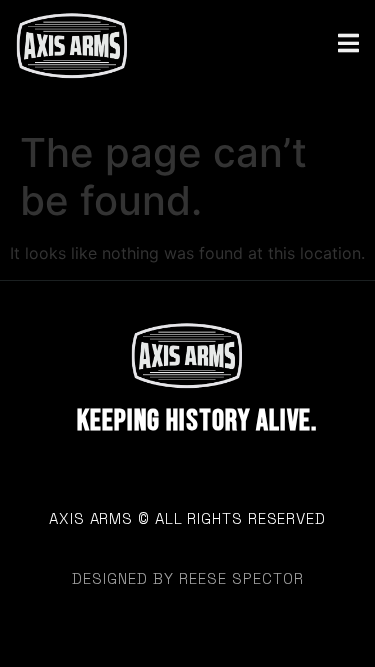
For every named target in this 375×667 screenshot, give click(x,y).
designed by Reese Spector (188, 578)
